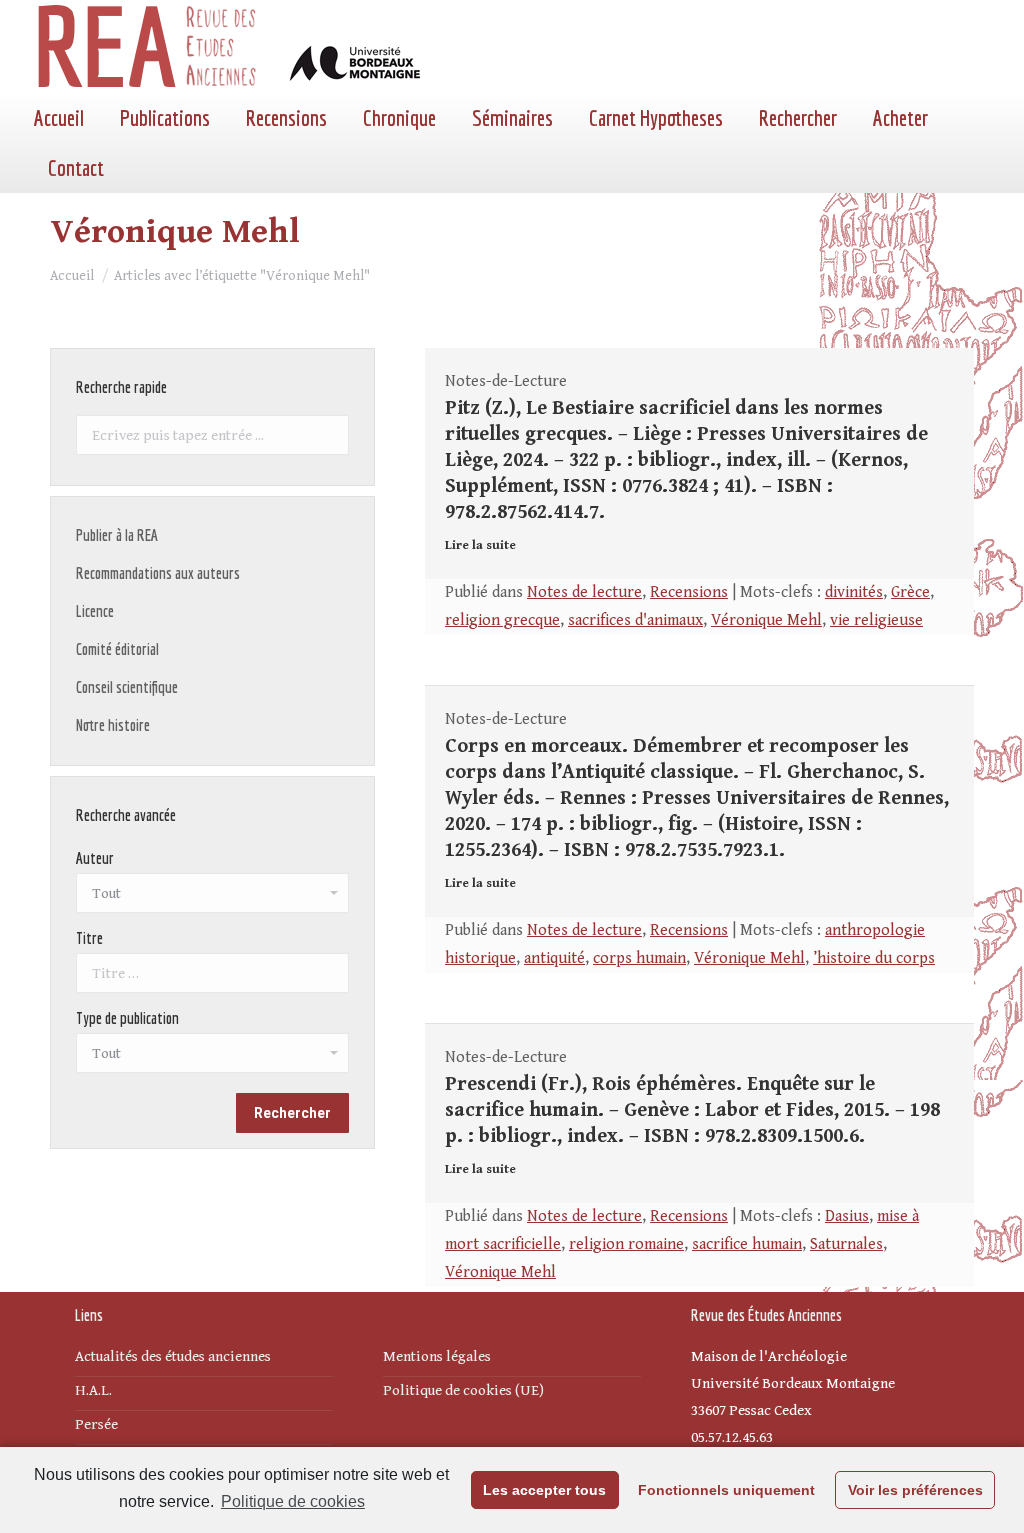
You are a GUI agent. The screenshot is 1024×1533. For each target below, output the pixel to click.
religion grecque (502, 620)
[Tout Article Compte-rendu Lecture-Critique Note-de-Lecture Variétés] (212, 1058)
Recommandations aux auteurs (158, 573)
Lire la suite (480, 545)
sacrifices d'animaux (635, 620)
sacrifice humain (747, 1244)
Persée (96, 1424)
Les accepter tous (544, 1490)
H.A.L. (93, 1390)
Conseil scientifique (127, 687)
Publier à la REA (117, 535)
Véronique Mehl (766, 620)
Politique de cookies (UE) (463, 1390)
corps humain (639, 958)
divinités (854, 592)
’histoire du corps (874, 958)
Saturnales (846, 1244)
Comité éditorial (117, 649)
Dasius (847, 1216)
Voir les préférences (915, 1490)
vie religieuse (876, 620)
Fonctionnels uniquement (726, 1490)
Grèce (910, 592)
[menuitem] (59, 118)
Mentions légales (437, 1356)
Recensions (689, 592)
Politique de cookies (293, 1501)
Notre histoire (113, 725)
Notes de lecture (584, 592)
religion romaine (626, 1244)
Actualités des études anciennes (173, 1356)
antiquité (554, 958)
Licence (95, 611)
